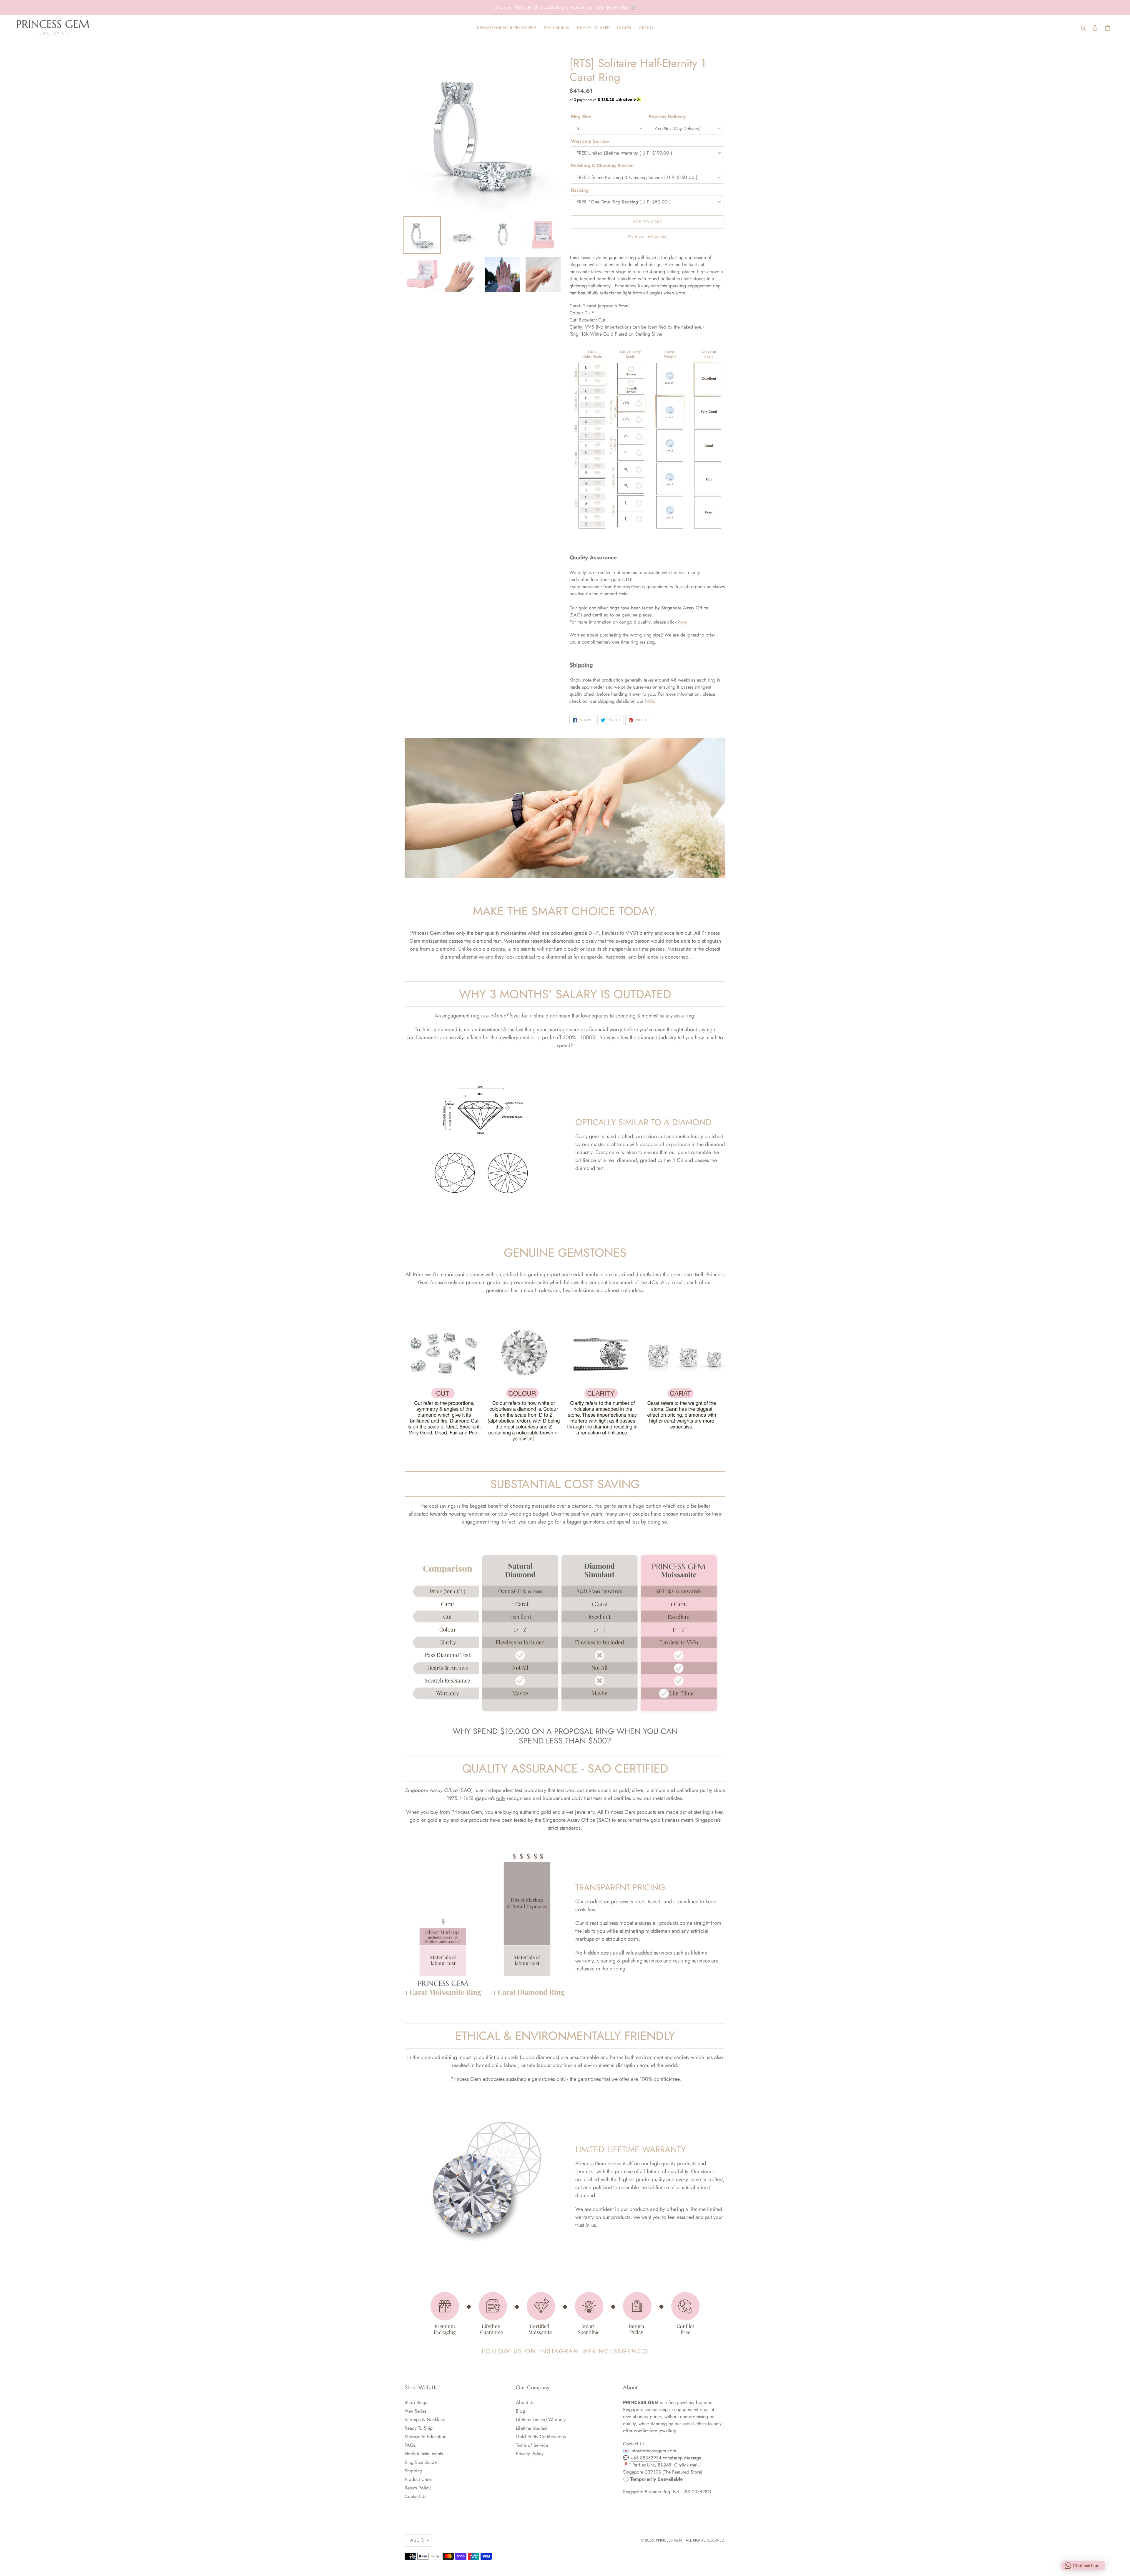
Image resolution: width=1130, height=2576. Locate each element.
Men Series (416, 2411)
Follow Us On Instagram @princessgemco (565, 2351)
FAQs (410, 2445)
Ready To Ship (419, 2428)
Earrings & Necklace (425, 2420)
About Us (525, 2402)
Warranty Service (590, 141)
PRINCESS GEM (669, 2540)
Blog (520, 2411)
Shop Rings (416, 2402)
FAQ (649, 701)
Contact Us (415, 2496)
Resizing (580, 190)
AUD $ (417, 2540)
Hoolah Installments (424, 2454)
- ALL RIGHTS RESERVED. (704, 2540)
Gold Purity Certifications (541, 2437)
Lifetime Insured (531, 2428)
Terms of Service (532, 2445)
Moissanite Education (426, 2437)
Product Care (418, 2479)
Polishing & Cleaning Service (602, 166)
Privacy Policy (530, 2454)
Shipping (413, 2471)
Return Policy (418, 2488)
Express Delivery (667, 117)
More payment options (647, 236)
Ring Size (581, 117)
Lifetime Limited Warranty (541, 2420)
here (682, 622)
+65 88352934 (646, 2458)
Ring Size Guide (421, 2462)
